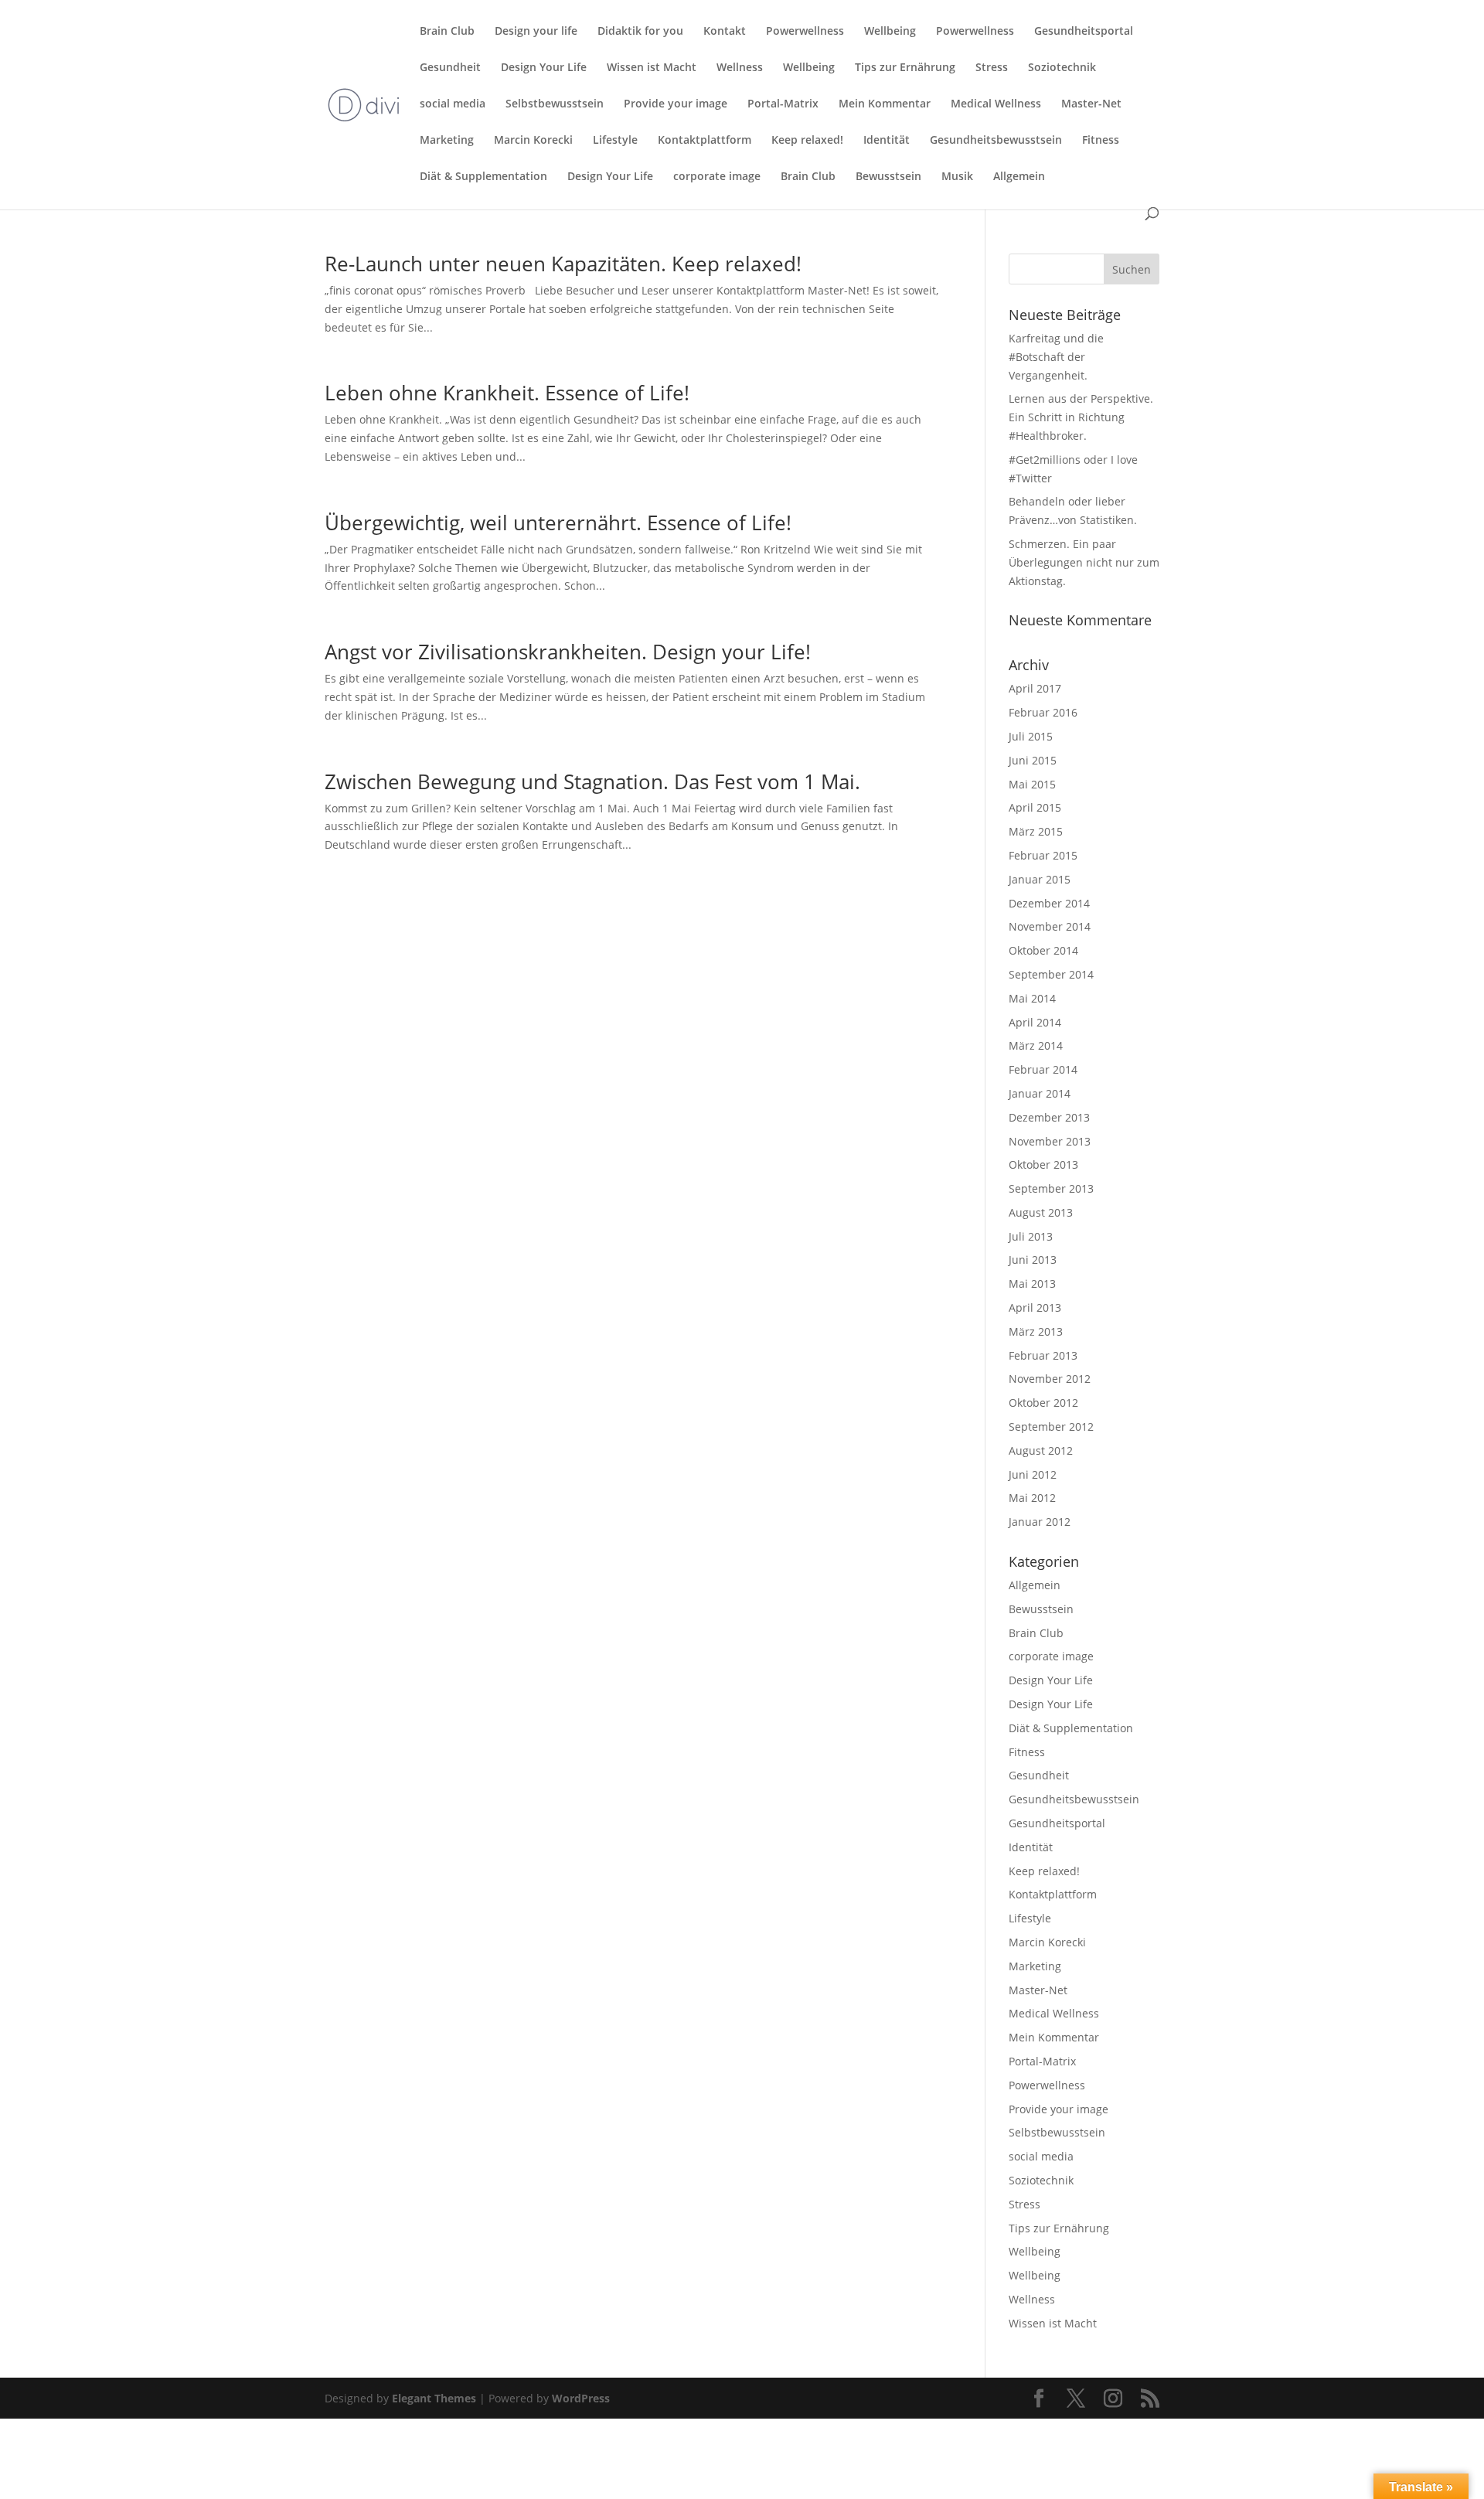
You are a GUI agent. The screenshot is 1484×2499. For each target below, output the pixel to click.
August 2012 (1041, 1450)
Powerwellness (805, 32)
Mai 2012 (1032, 1498)
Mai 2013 (1032, 1284)
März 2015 (1036, 831)
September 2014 (1051, 974)
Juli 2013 (1031, 1236)
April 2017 (1035, 688)
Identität (887, 141)
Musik (957, 177)
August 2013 (1041, 1212)
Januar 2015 (1040, 879)
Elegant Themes (434, 2398)
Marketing (447, 141)
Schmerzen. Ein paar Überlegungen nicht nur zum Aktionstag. (1084, 562)
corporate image (717, 177)
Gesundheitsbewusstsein (996, 141)
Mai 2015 (1032, 784)
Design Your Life (544, 68)
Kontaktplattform (705, 141)
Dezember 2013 (1049, 1117)
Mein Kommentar (885, 104)
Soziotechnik (1062, 68)
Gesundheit (450, 68)
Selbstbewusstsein (555, 104)
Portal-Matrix (783, 104)
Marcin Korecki (533, 141)
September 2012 (1051, 1427)
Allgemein (1019, 177)
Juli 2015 (1031, 736)
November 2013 (1050, 1141)
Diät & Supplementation (483, 177)
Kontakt (725, 32)
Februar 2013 (1043, 1355)
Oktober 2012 (1043, 1403)
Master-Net (1091, 104)
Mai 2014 (1032, 998)
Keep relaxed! (807, 141)
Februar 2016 (1043, 712)
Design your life (536, 32)
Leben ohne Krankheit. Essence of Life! (507, 393)
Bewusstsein (888, 177)
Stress (992, 68)
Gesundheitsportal (1084, 32)
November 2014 (1050, 926)
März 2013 (1036, 1331)
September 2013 (1051, 1188)
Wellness (740, 68)
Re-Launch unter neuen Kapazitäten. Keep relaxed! (563, 264)
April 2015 (1035, 807)
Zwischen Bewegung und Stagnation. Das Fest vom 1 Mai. (592, 781)
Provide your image (676, 104)
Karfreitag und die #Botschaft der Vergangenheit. (1056, 357)
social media (453, 104)
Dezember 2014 (1049, 903)
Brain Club (447, 32)
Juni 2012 (1033, 1474)
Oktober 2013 (1043, 1164)
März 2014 (1036, 1045)
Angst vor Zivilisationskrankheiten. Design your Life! (568, 652)
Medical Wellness (996, 104)
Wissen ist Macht (652, 68)
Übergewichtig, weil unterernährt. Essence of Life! (558, 523)
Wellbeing (890, 32)
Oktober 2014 (1043, 950)
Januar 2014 (1040, 1093)
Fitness (1101, 141)
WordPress (581, 2398)
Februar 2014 (1043, 1069)
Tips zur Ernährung (905, 68)
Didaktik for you (640, 32)
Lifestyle (615, 141)
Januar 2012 (1040, 1522)
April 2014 (1035, 1022)
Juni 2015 (1033, 760)
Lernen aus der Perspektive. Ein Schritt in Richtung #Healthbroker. (1081, 417)
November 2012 (1050, 1379)
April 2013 (1035, 1307)
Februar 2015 (1043, 855)
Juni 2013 (1033, 1260)
